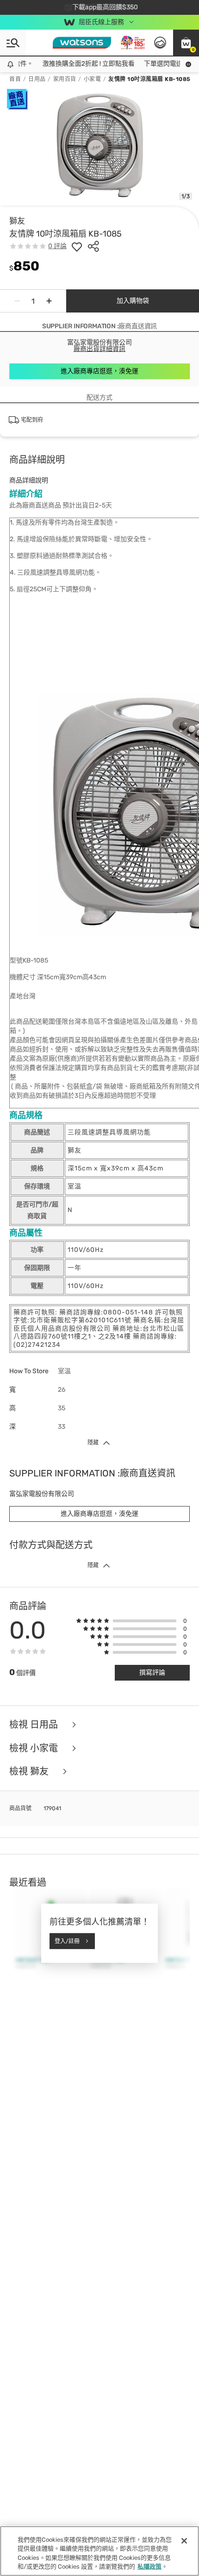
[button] (186, 43)
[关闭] (184, 2541)
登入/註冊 (67, 1941)
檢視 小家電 (35, 1748)
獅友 (17, 221)
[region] (99, 2551)
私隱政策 (149, 2567)
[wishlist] (77, 246)
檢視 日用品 (35, 1725)
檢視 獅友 (30, 1772)
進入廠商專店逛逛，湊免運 (99, 371)
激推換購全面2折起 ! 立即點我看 (79, 64)
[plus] (49, 301)
